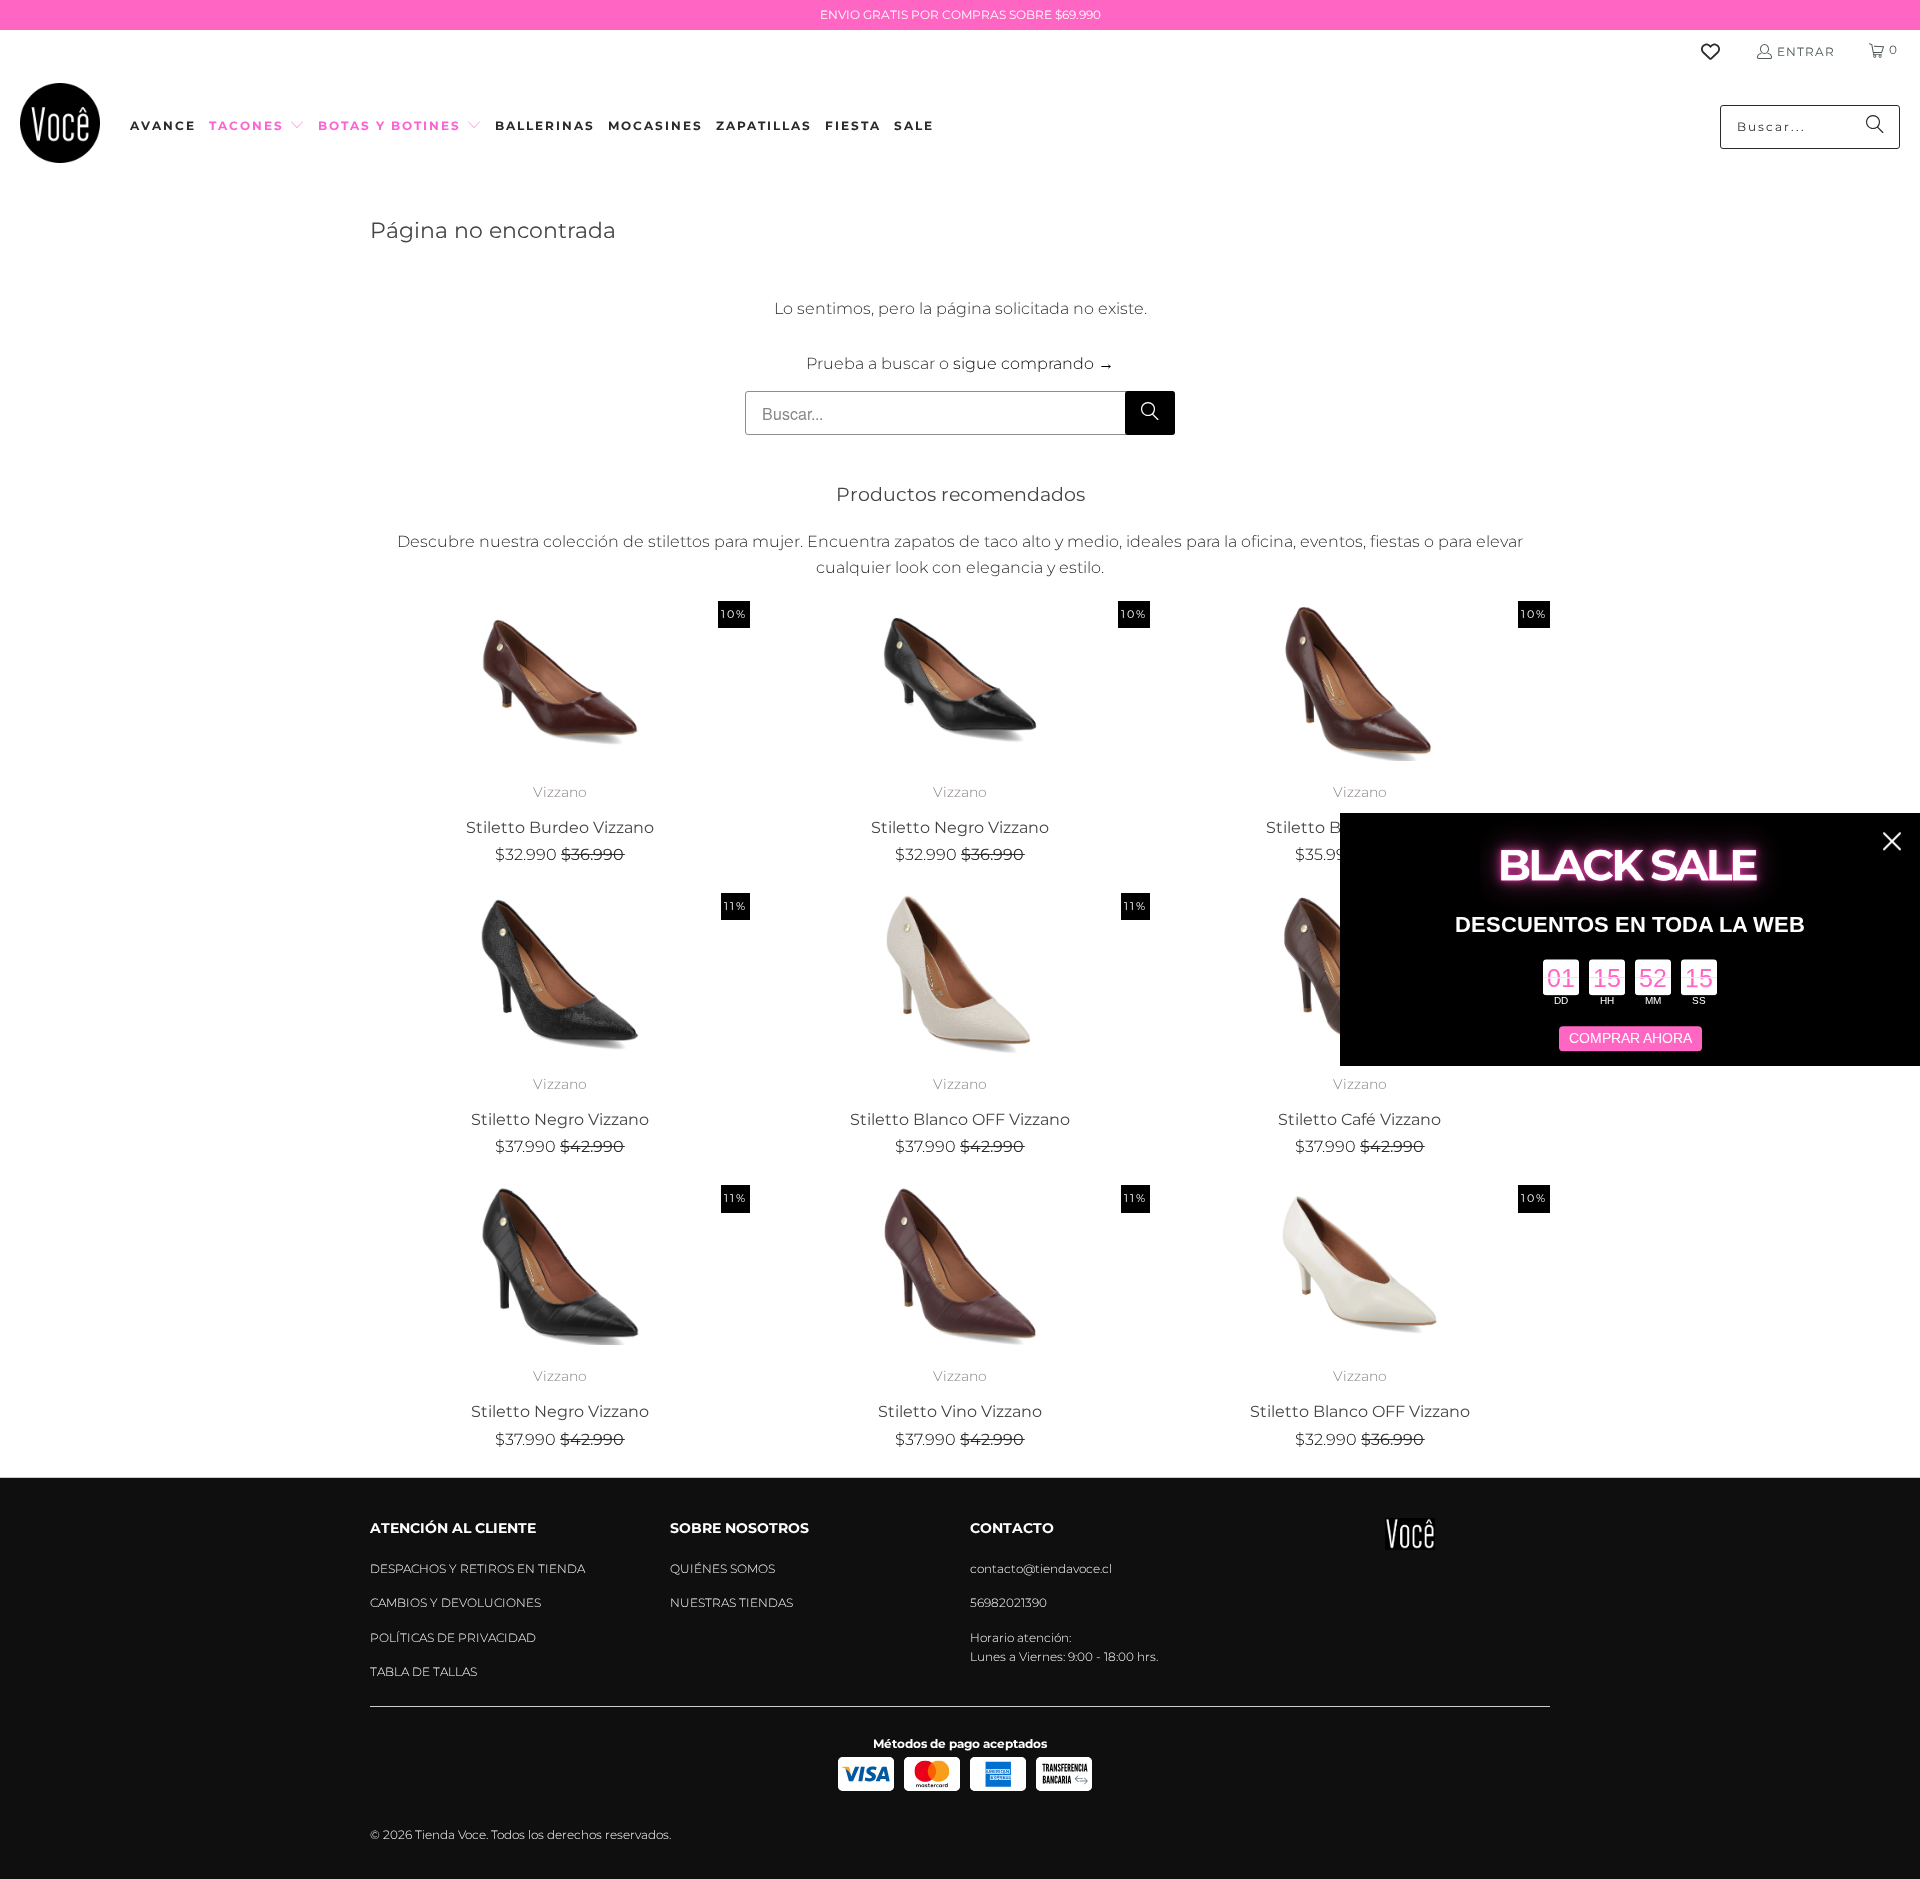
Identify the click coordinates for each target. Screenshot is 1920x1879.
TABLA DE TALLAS (423, 1671)
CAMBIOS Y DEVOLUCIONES (455, 1602)
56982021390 (1008, 1602)
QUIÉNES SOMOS (722, 1568)
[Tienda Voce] (60, 126)
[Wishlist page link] (1722, 51)
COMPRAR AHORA (1630, 1039)
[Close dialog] (1892, 841)
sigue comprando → (1033, 363)
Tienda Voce (450, 1834)
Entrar (1806, 51)
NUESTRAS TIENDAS (731, 1602)
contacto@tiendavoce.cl (1041, 1568)
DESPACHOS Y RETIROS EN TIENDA (477, 1568)
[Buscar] (1875, 127)
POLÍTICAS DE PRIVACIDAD (453, 1637)
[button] (257, 126)
